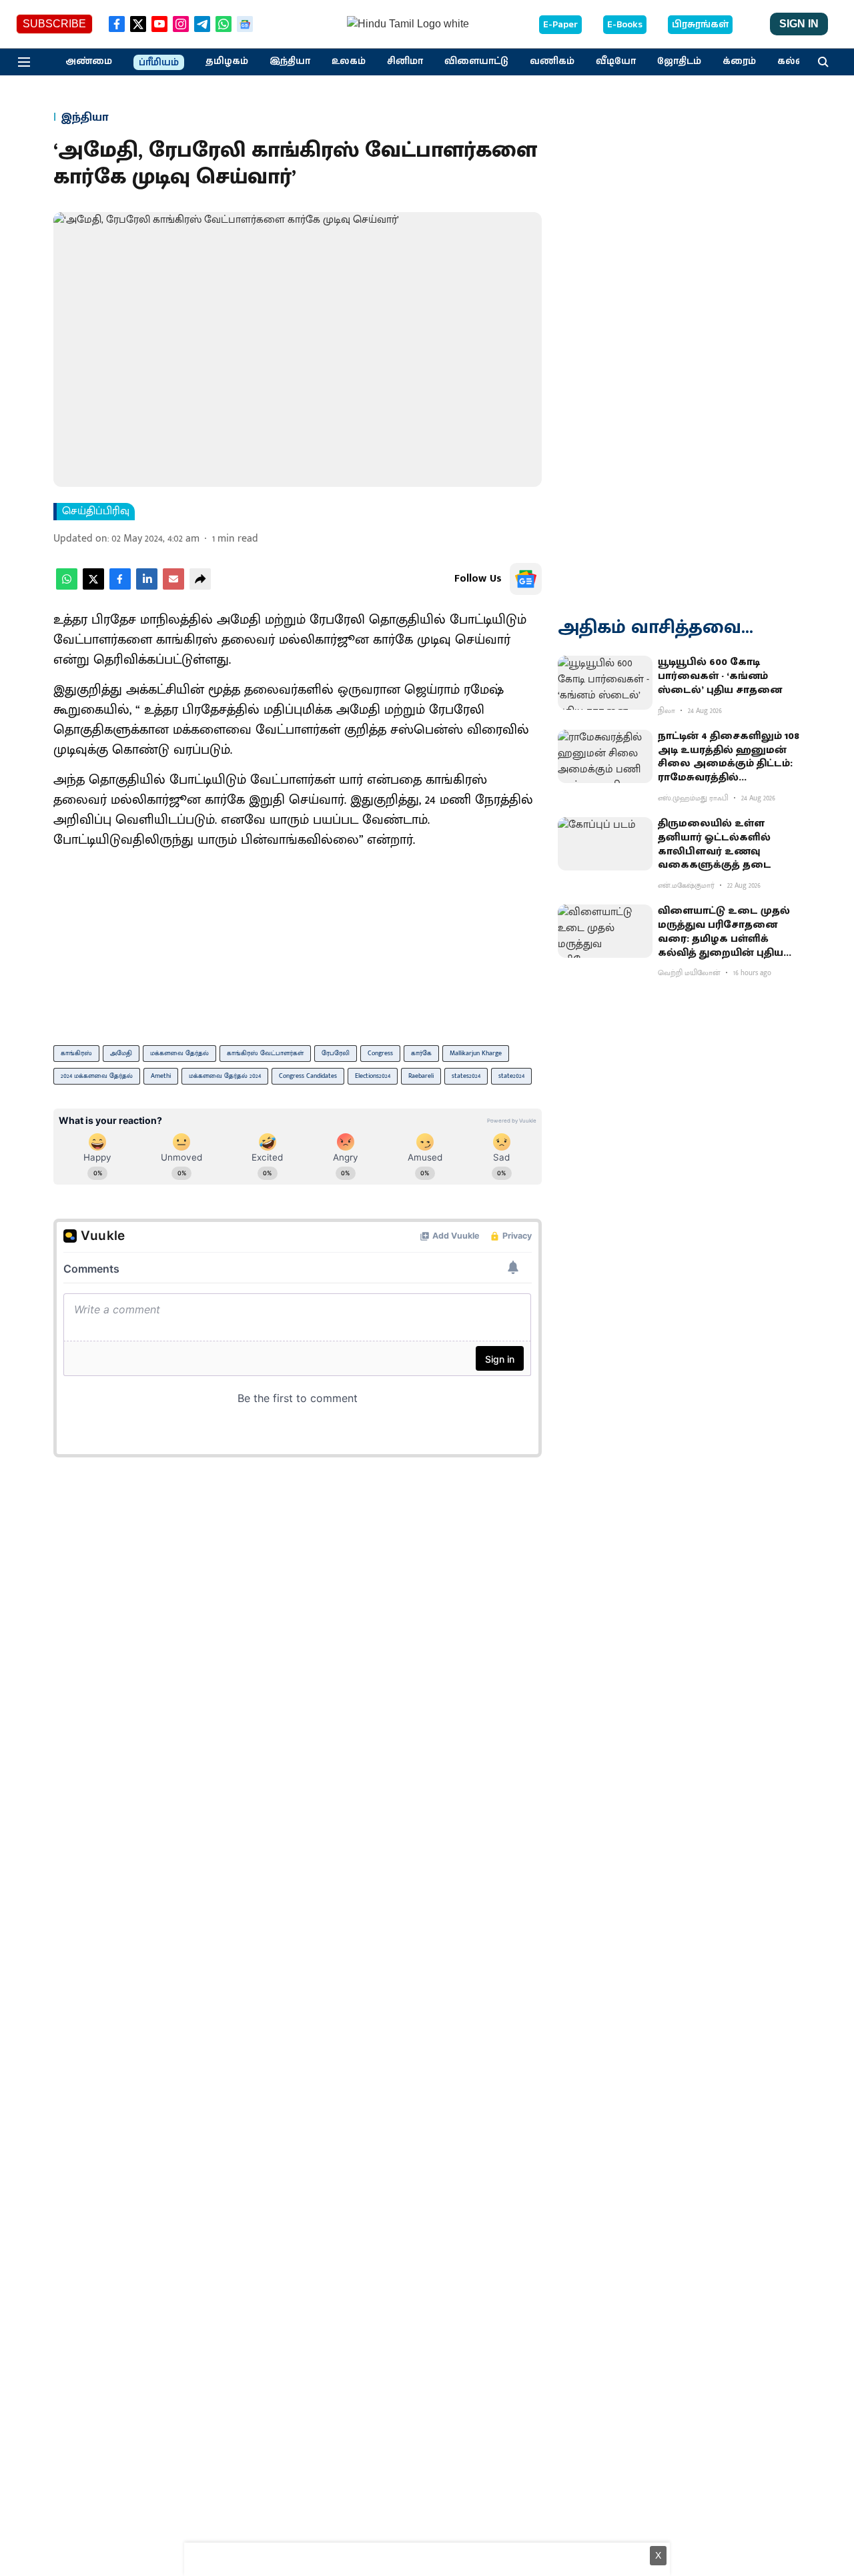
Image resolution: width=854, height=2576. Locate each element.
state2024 (511, 1076)
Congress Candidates (308, 1076)
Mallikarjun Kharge (476, 1053)
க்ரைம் (739, 61)
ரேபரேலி (336, 1053)
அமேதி (121, 1053)
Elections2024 (373, 1076)
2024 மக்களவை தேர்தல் (97, 1076)
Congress (380, 1053)
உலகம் (349, 61)
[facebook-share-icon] (120, 587)
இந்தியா (290, 61)
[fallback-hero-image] (605, 682)
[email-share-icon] (173, 587)
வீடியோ (616, 61)
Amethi (161, 1076)
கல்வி (793, 61)
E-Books (625, 25)
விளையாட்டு (476, 61)
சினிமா (405, 61)
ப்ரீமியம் (159, 63)
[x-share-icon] (93, 587)
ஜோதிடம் (679, 61)
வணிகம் (552, 61)
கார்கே (421, 1053)
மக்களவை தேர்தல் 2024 (225, 1076)
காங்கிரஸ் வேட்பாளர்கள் (265, 1053)
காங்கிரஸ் (76, 1053)
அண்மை (89, 61)
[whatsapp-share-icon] (67, 587)
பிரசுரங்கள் (700, 25)
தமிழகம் (227, 61)
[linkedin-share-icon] (147, 587)
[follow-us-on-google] (526, 579)
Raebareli (421, 1076)
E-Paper (560, 25)
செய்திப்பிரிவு (96, 512)
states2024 (466, 1076)
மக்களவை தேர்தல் (179, 1053)
